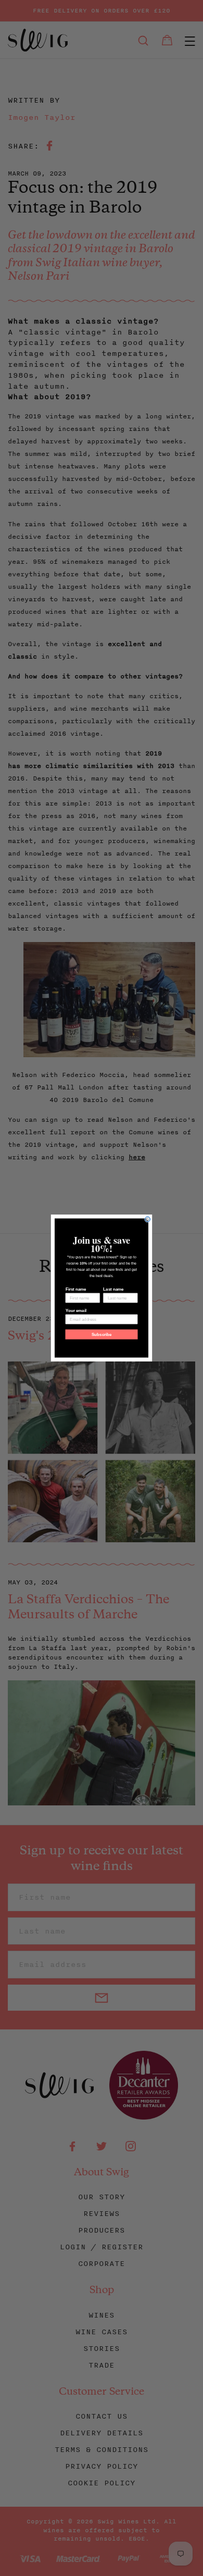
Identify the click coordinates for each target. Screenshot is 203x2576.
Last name (113, 1289)
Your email (76, 1311)
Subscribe (102, 1335)
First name (76, 1289)
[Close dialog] (148, 1219)
